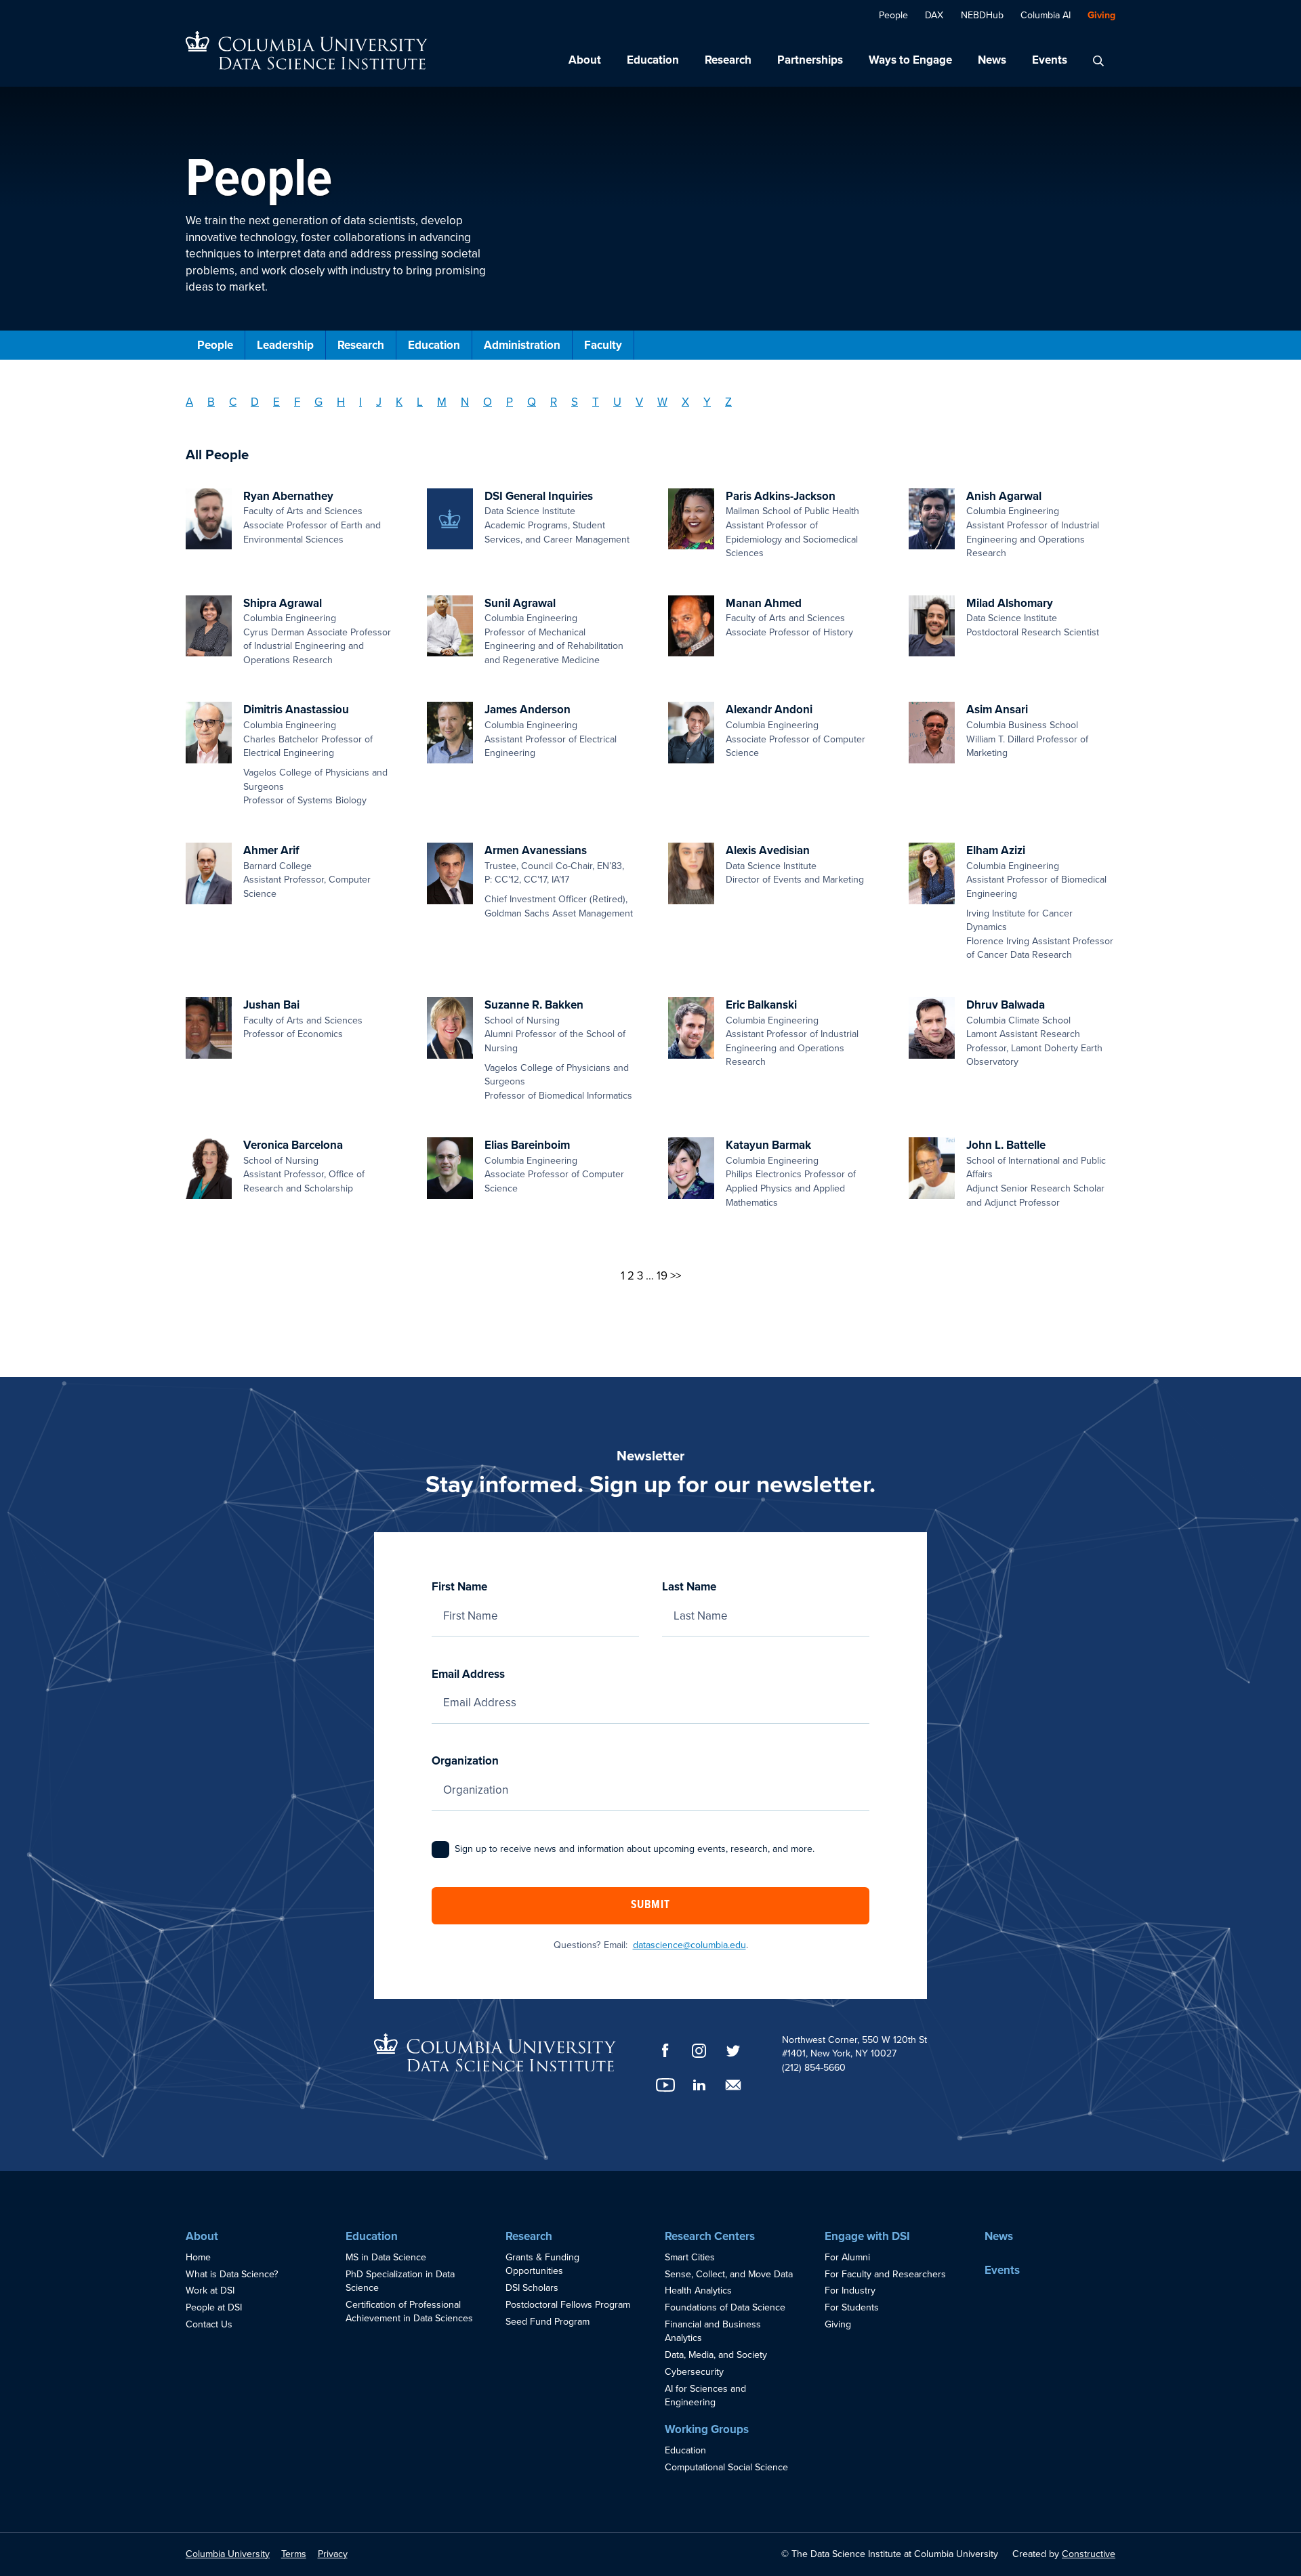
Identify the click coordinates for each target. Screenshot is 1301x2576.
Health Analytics (698, 2290)
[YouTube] (665, 2085)
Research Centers (710, 2236)
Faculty (603, 345)
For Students (852, 2307)
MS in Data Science (386, 2257)
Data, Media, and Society (716, 2355)
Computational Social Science (726, 2467)
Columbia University (228, 2554)
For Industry (850, 2290)
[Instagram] (699, 2051)
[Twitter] (733, 2051)
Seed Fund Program (548, 2322)
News (992, 60)
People (893, 15)
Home (198, 2257)
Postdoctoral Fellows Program (568, 2305)
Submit (650, 1905)
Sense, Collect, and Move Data (729, 2274)
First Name (459, 1587)
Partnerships (810, 60)
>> (676, 1276)
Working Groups (707, 2429)
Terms (294, 2554)
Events (1050, 60)
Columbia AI (1046, 15)
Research (728, 60)
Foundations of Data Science (725, 2307)
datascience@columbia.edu (689, 1945)
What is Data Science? (232, 2274)
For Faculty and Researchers (885, 2274)
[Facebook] (665, 2050)
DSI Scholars (532, 2288)
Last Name (689, 1587)
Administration (522, 345)
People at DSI (214, 2307)
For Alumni (847, 2257)
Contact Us (209, 2324)
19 (662, 1276)
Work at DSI (210, 2290)
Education (653, 60)
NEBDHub (982, 15)
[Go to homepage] (307, 50)
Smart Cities (690, 2257)
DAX (934, 15)
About (585, 60)
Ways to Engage (910, 60)
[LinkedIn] (699, 2085)
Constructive (1089, 2554)
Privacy (333, 2554)
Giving (1101, 15)
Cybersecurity (694, 2372)
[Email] (733, 2085)
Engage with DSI (867, 2236)
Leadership (285, 345)
